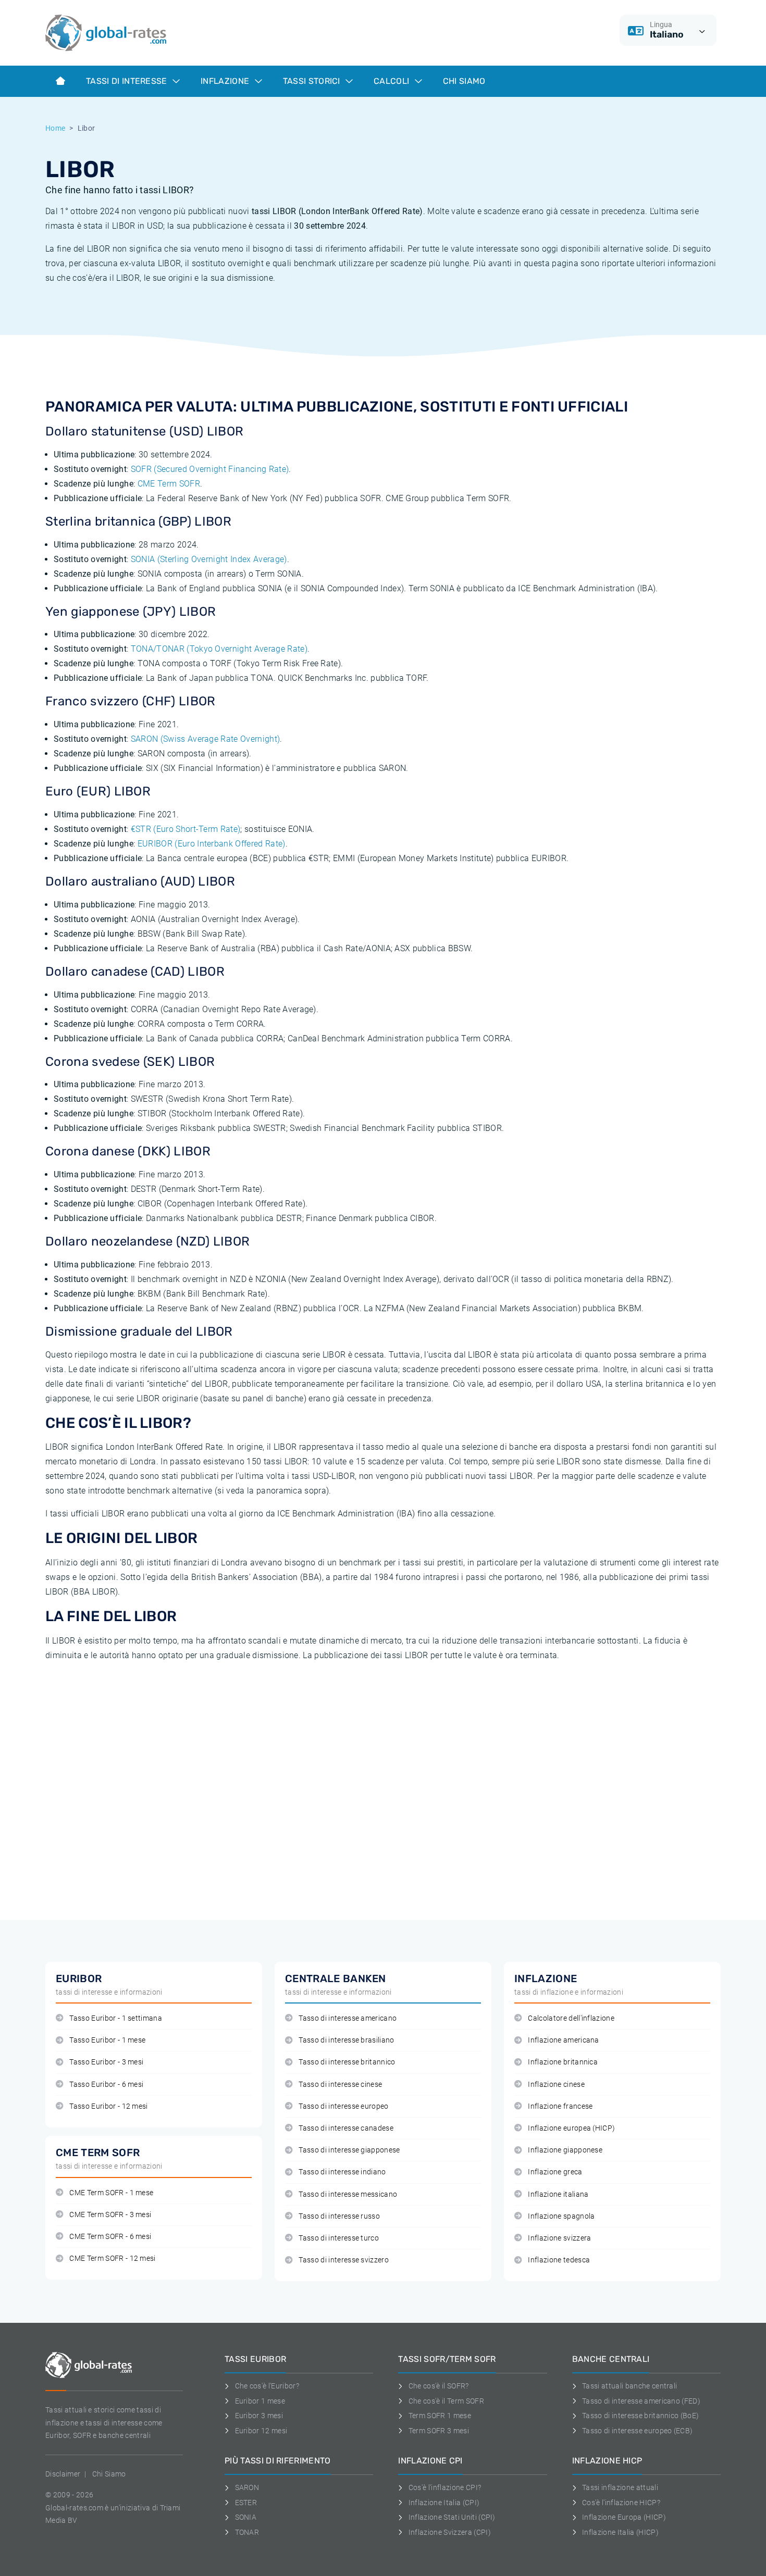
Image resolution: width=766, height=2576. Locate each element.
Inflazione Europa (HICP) (624, 2517)
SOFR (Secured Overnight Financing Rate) (210, 469)
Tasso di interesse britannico (347, 2062)
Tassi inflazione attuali (620, 2487)
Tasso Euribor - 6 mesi (106, 2085)
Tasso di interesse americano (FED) (641, 2401)
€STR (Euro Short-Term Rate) (186, 829)
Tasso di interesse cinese (340, 2085)
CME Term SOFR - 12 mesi (112, 2258)
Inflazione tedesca (559, 2260)
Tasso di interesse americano (348, 2018)
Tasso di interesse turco (339, 2238)
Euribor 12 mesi (261, 2431)
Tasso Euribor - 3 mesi (106, 2062)
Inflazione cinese (556, 2085)
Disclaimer (63, 2474)
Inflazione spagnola (561, 2216)
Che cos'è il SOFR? (438, 2386)
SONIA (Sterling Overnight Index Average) (209, 559)
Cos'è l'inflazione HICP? (621, 2503)
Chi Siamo (464, 81)
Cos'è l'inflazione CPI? (445, 2487)
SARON (247, 2487)
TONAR (247, 2532)
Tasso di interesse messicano (348, 2194)
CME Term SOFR (169, 484)
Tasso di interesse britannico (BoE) (640, 2416)
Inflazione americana (563, 2040)
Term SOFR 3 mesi (439, 2431)
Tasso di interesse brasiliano (346, 2040)
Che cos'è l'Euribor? (267, 2386)
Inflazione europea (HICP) (571, 2128)
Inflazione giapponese (565, 2150)
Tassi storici (313, 81)
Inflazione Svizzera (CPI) (450, 2532)
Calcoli (393, 81)
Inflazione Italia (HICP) (620, 2532)
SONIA (246, 2517)
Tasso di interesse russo (339, 2216)
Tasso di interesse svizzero (344, 2260)
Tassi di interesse (128, 81)
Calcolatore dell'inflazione (571, 2018)
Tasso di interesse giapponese (349, 2150)
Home (55, 128)
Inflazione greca (555, 2172)
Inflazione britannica (563, 2062)
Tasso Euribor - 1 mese (107, 2040)
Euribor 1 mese (260, 2401)
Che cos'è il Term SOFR (446, 2401)
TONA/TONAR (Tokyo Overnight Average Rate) (219, 649)
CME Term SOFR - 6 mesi (110, 2237)
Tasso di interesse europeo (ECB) (637, 2431)
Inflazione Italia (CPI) (444, 2503)
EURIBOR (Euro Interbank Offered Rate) (212, 844)
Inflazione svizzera (559, 2238)
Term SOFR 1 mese (440, 2416)
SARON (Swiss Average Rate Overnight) (206, 739)
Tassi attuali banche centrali (629, 2386)
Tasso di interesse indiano (342, 2172)
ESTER (246, 2503)
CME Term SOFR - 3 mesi (110, 2215)
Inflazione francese (560, 2106)
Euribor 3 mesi (259, 2416)
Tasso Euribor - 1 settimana (116, 2018)
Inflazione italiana (558, 2194)
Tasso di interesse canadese (346, 2128)
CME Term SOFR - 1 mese (111, 2193)
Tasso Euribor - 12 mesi (108, 2106)
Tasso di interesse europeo (343, 2106)
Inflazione (226, 81)
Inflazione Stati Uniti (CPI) (452, 2517)
